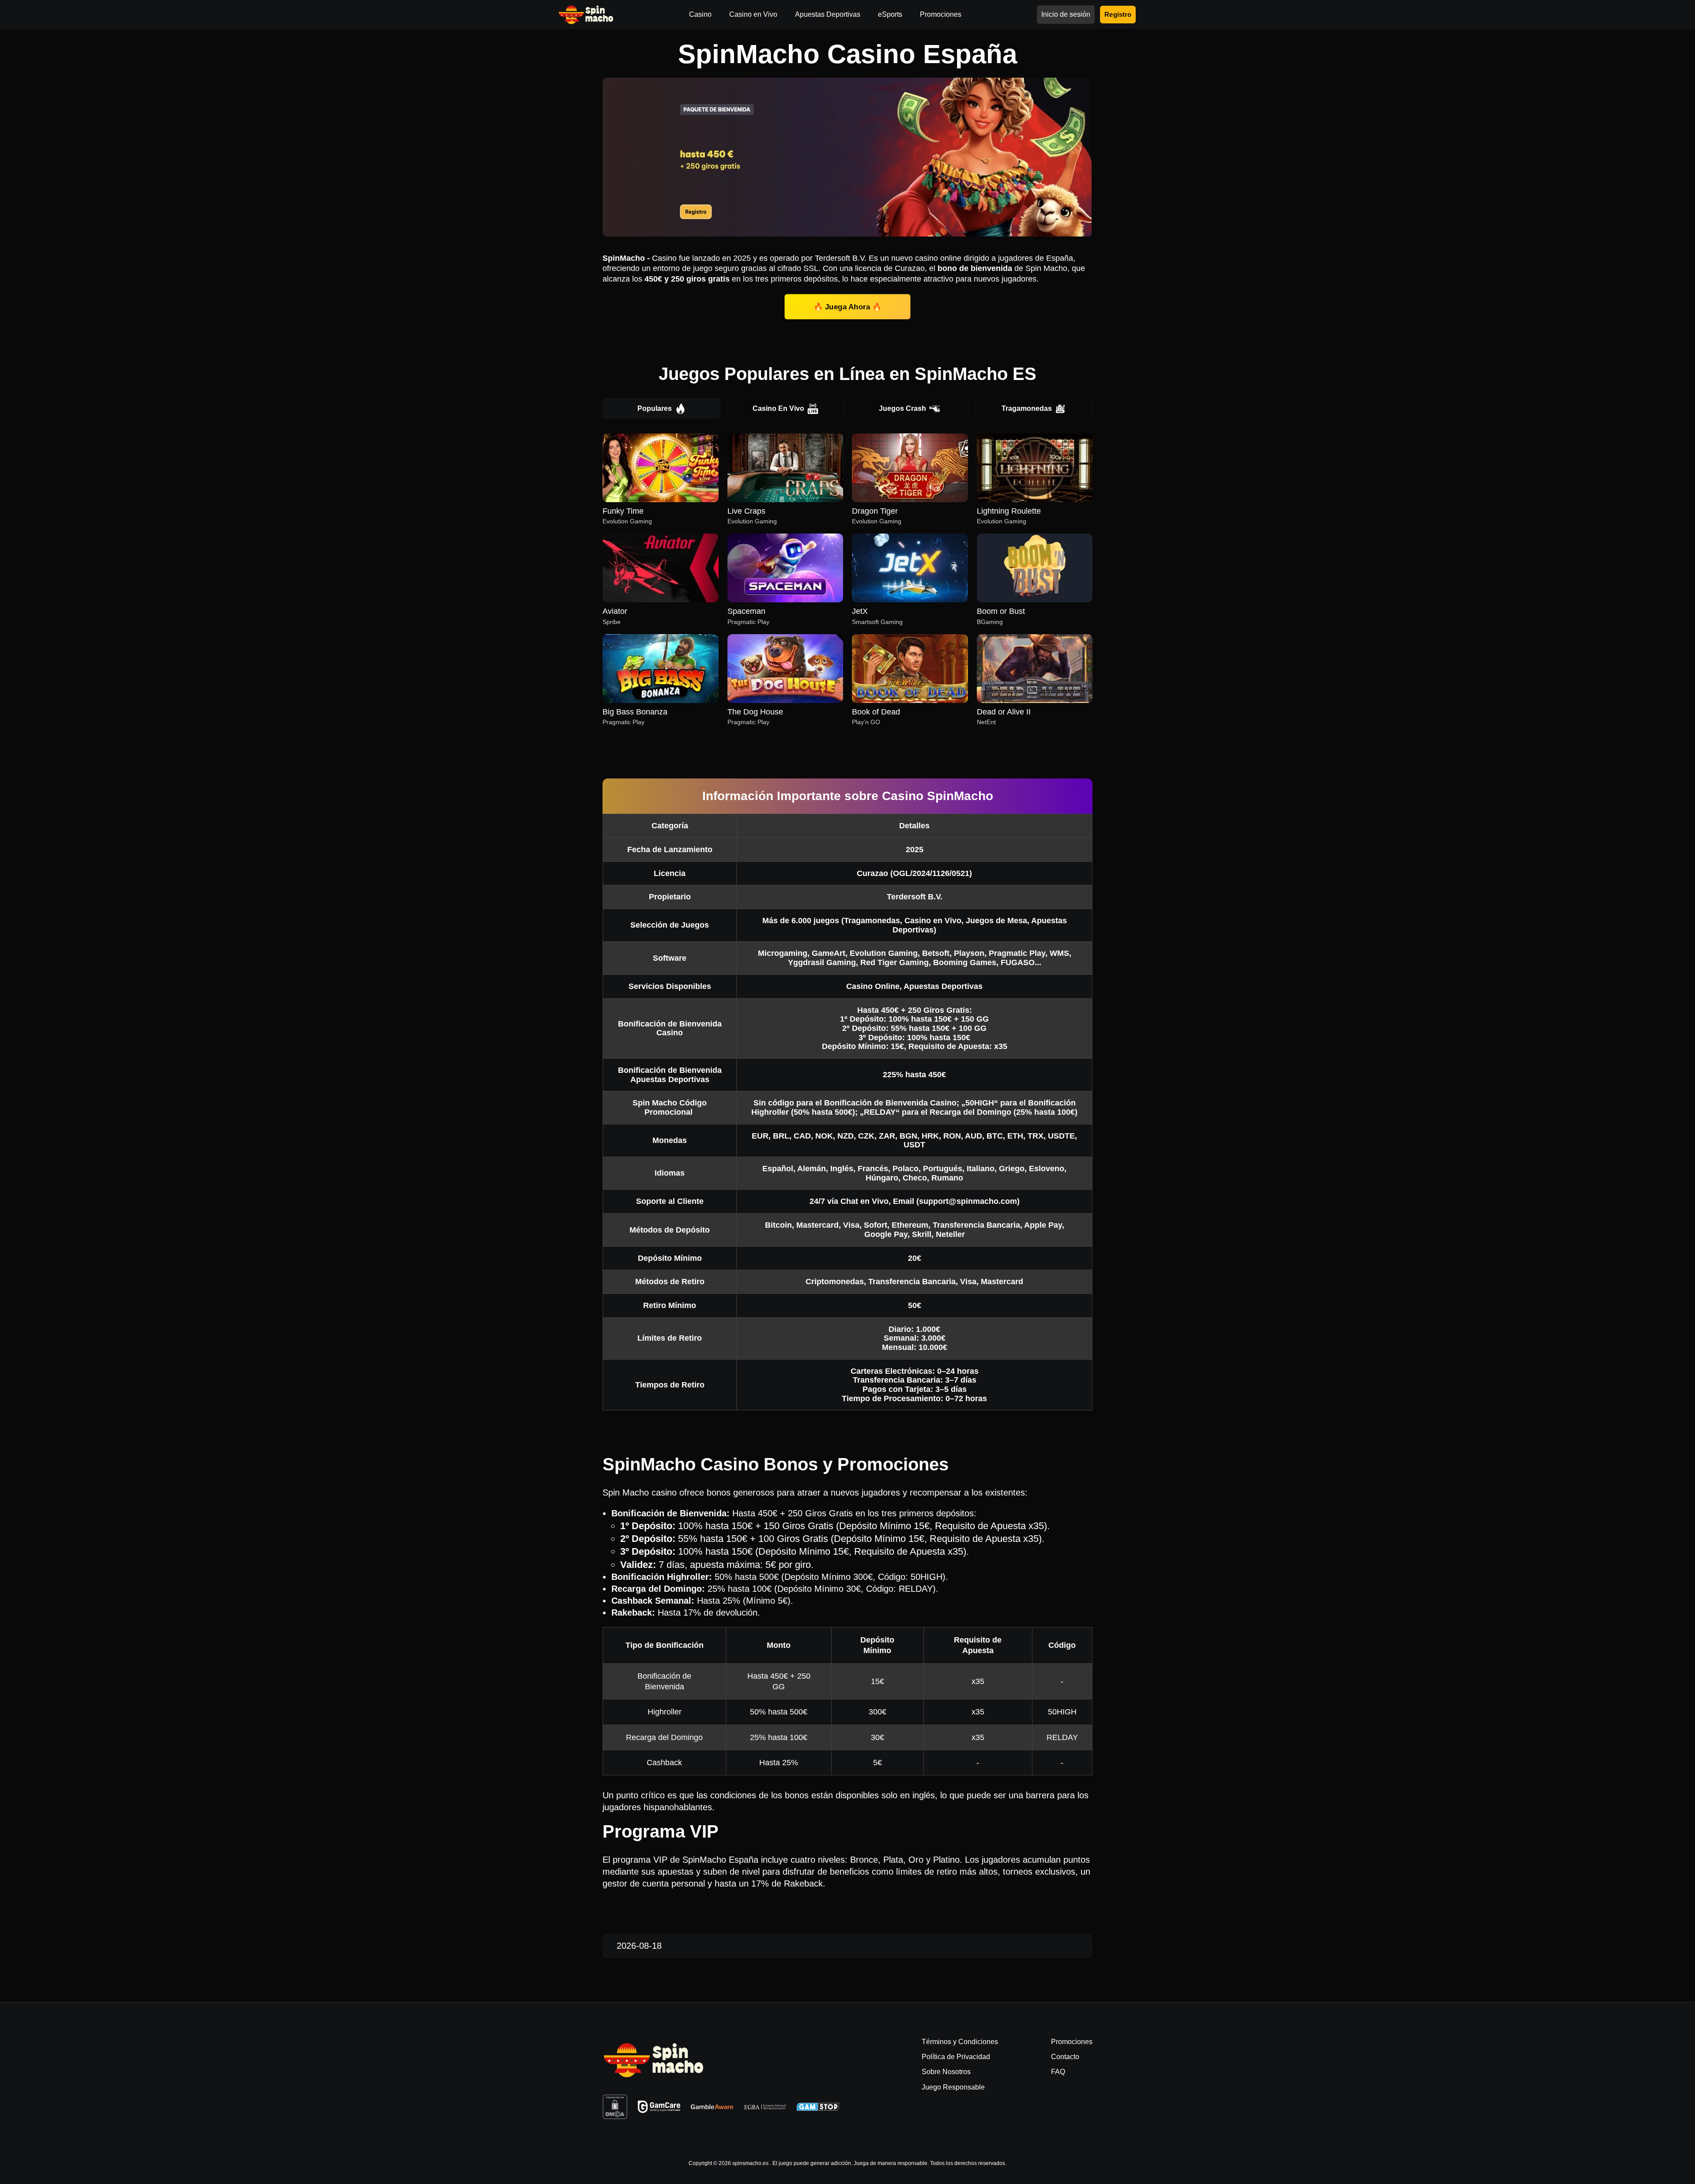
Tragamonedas (1027, 408)
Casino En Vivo (778, 408)
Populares (655, 408)
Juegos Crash (902, 408)
